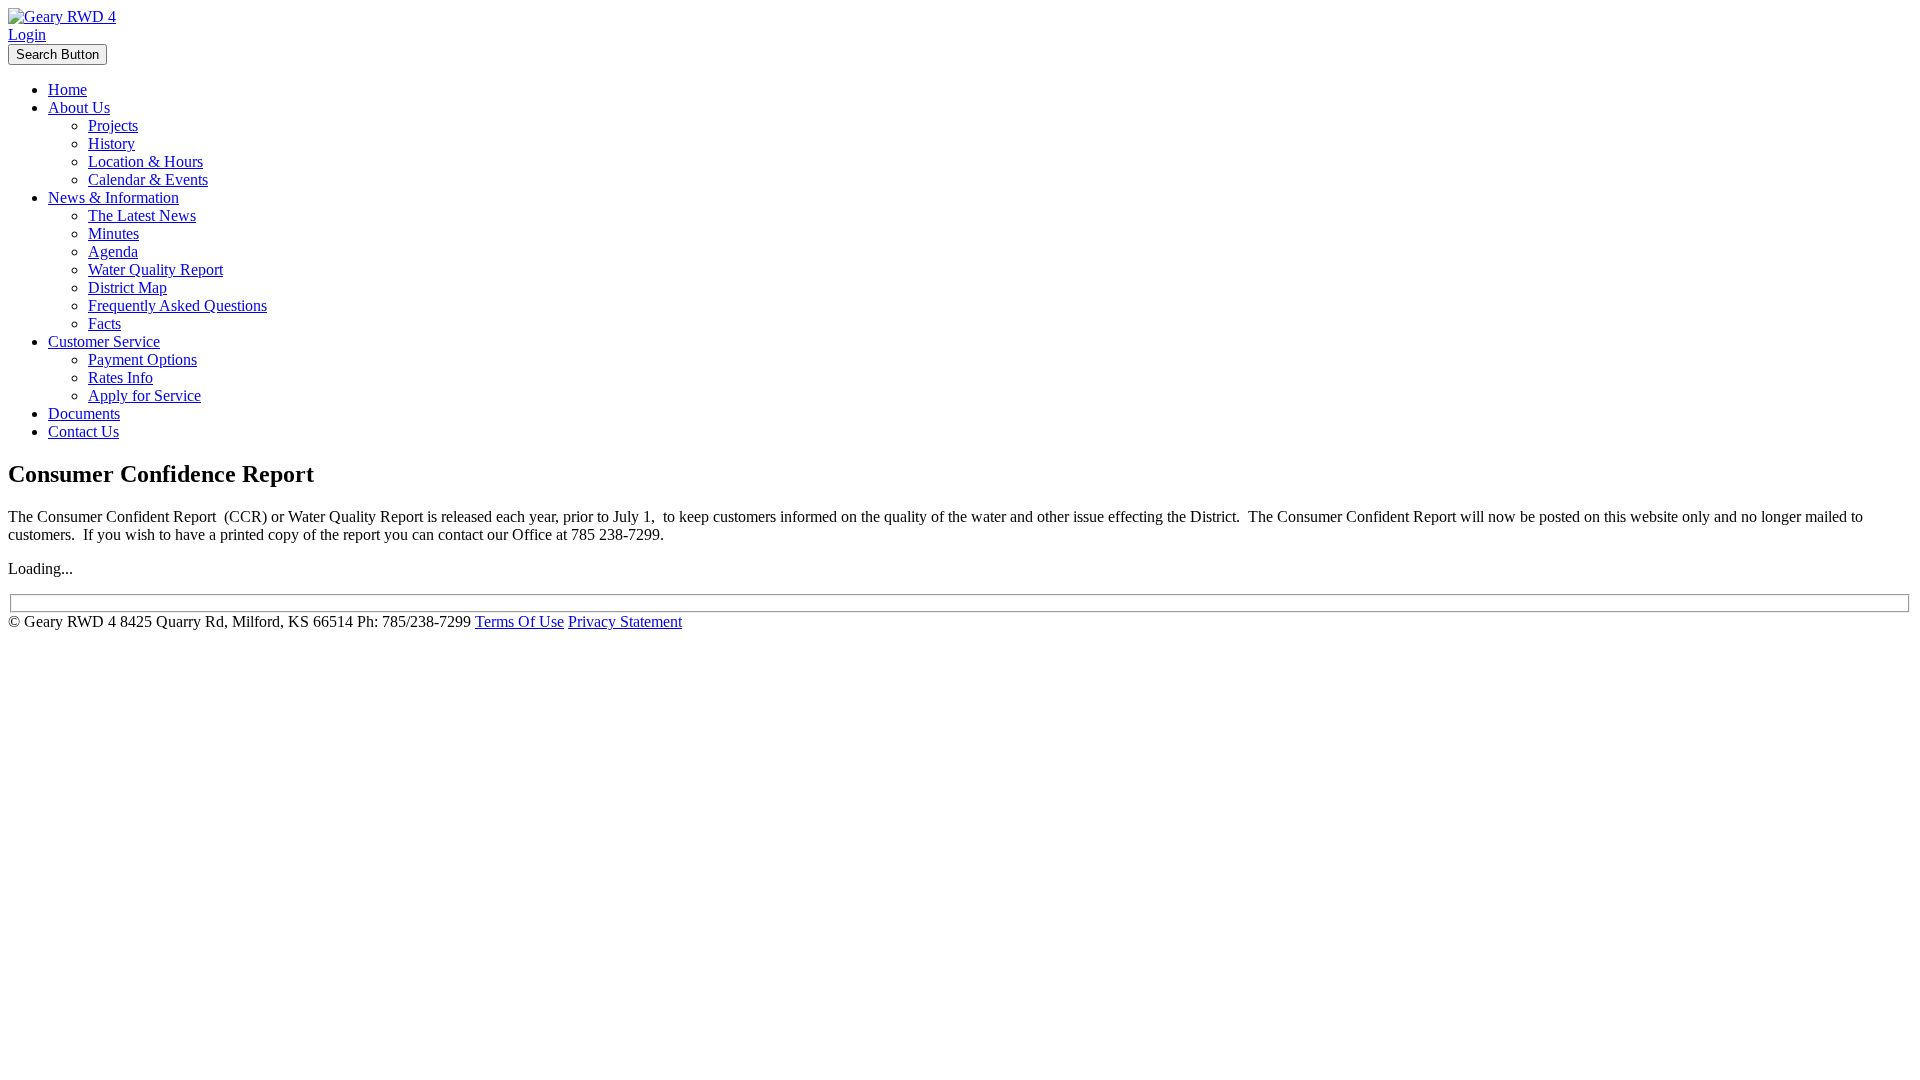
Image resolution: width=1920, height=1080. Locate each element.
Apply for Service (144, 395)
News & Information (113, 197)
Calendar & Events (148, 179)
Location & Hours (145, 161)
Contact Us (83, 431)
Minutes (113, 233)
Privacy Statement (625, 621)
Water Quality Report (155, 269)
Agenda (113, 251)
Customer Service (104, 341)
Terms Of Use (519, 621)
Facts (104, 323)
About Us (79, 107)
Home (67, 89)
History (111, 143)
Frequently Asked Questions (177, 305)
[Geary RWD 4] (62, 16)
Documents (84, 413)
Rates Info (120, 377)
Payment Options (142, 359)
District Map (127, 287)
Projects (113, 125)
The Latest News (142, 215)
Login (27, 34)
